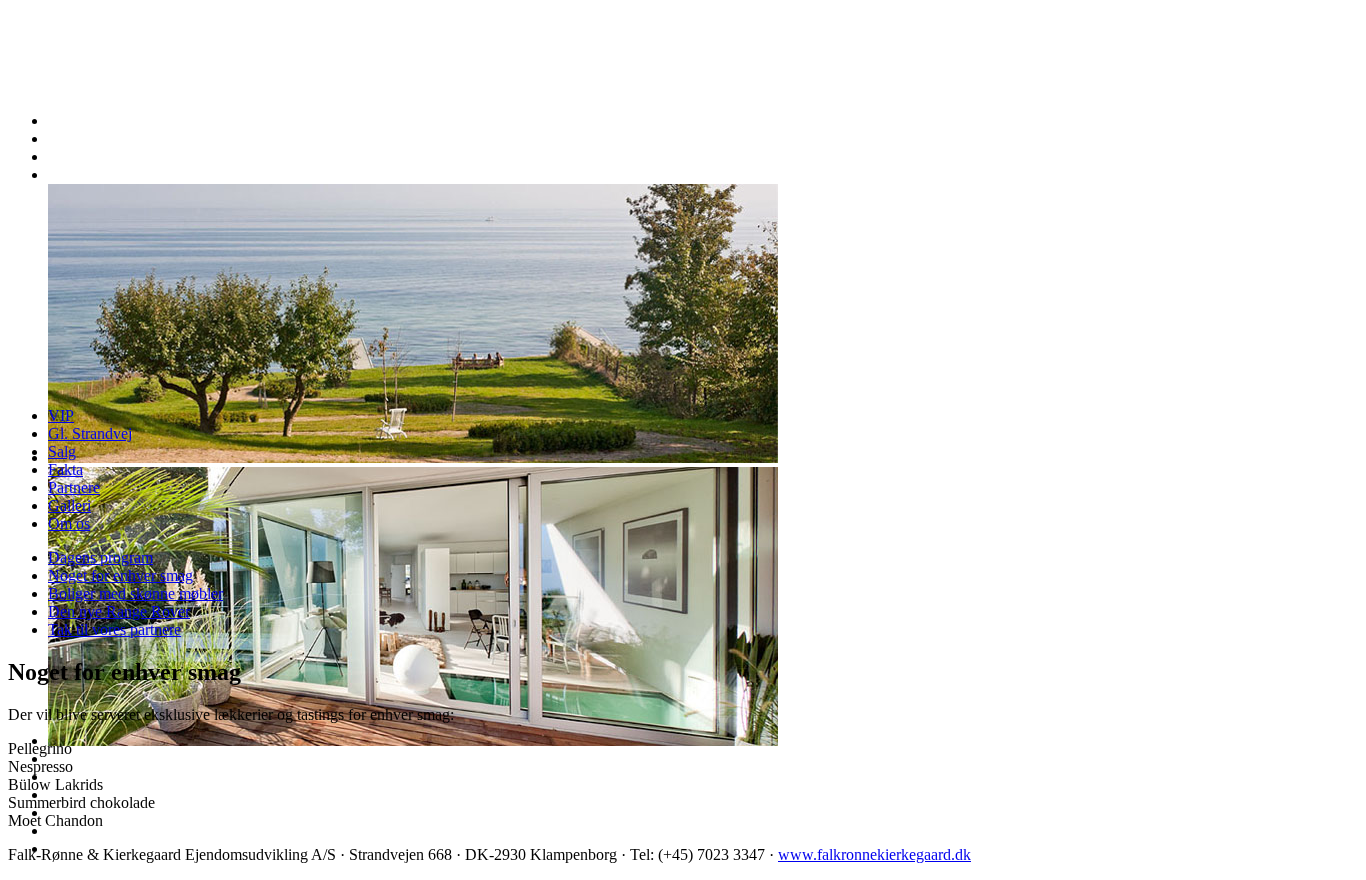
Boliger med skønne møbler (135, 593)
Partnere (74, 487)
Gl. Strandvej (90, 433)
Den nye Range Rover (119, 611)
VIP (61, 415)
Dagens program (100, 557)
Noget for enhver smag (120, 575)
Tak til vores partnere (114, 629)
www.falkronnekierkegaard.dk (874, 854)
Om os (69, 523)
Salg (62, 451)
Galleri (69, 505)
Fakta (65, 469)
